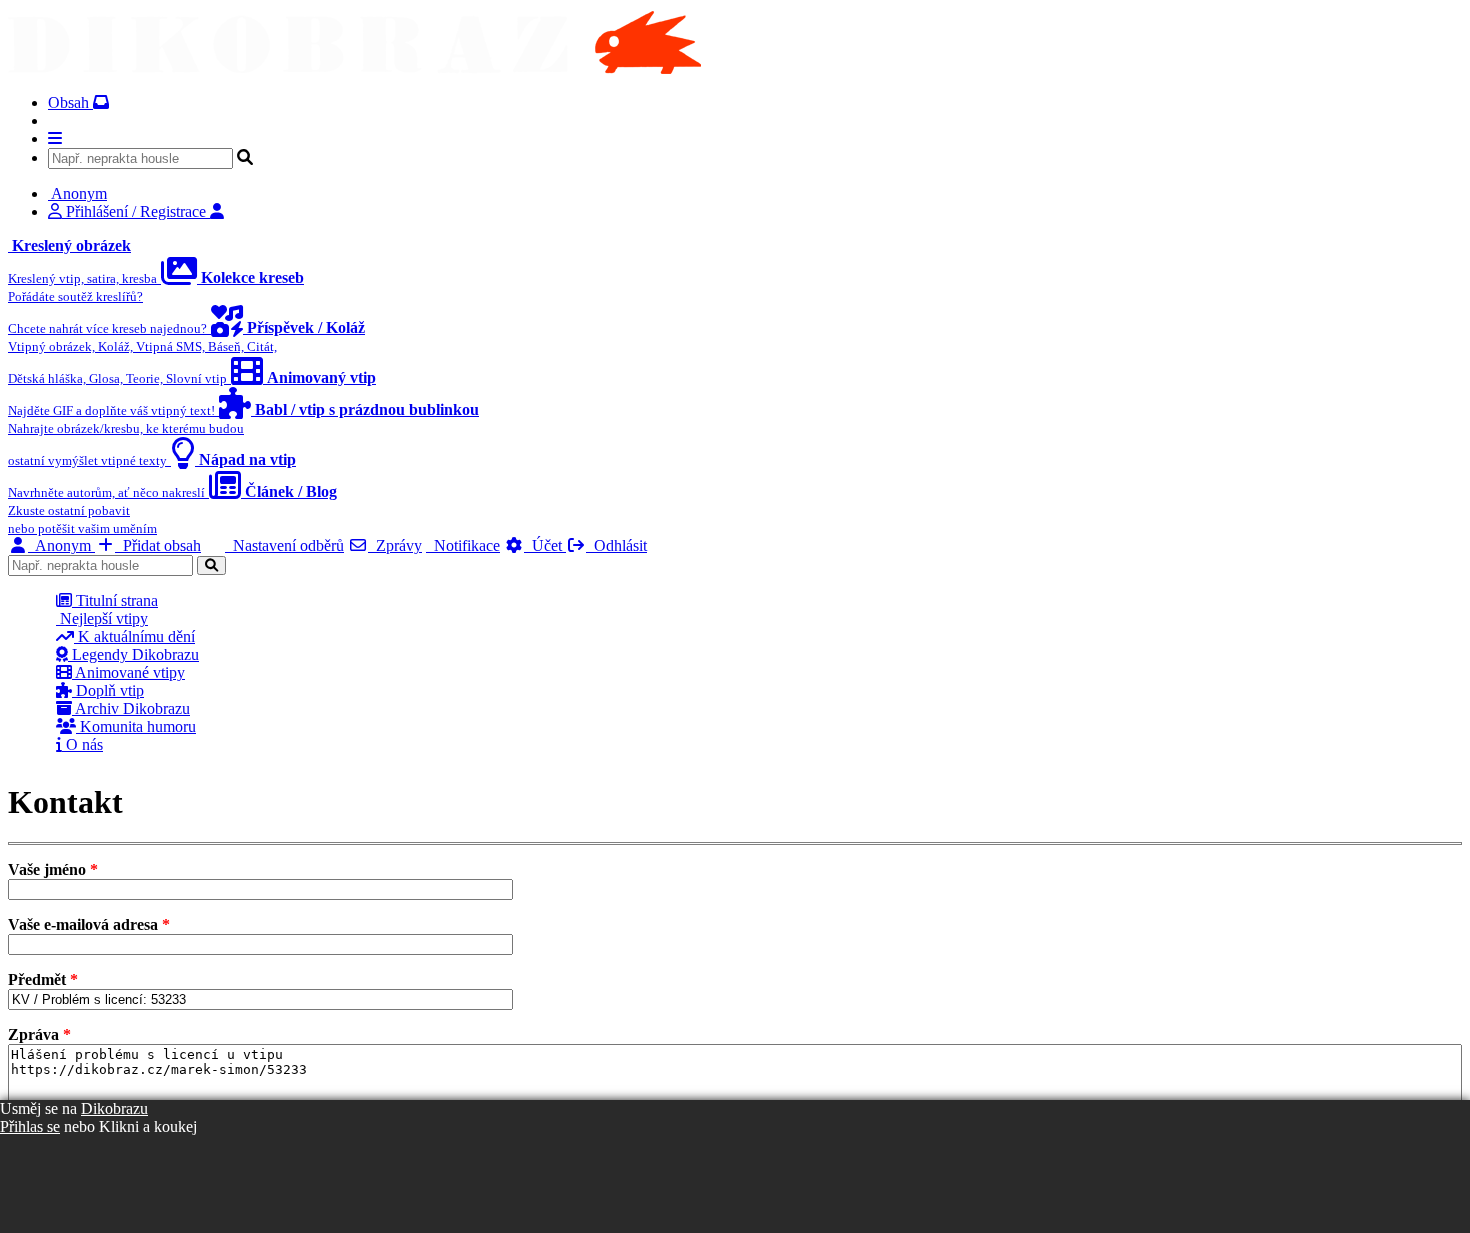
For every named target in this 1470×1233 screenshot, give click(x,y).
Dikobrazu (114, 1108)
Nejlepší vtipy (102, 618)
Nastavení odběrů (284, 545)
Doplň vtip (108, 690)
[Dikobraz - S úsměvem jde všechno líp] (354, 68)
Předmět (43, 979)
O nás (82, 744)
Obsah (70, 102)
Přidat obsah (158, 545)
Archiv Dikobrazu (131, 708)
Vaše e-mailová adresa (89, 924)
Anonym (61, 545)
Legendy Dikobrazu (133, 654)
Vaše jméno (53, 869)
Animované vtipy (128, 672)
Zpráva (39, 1034)
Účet (545, 545)
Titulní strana (115, 600)
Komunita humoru (136, 726)
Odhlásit (616, 545)
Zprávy (395, 545)
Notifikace (463, 545)
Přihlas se (30, 1126)
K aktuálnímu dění (134, 636)
